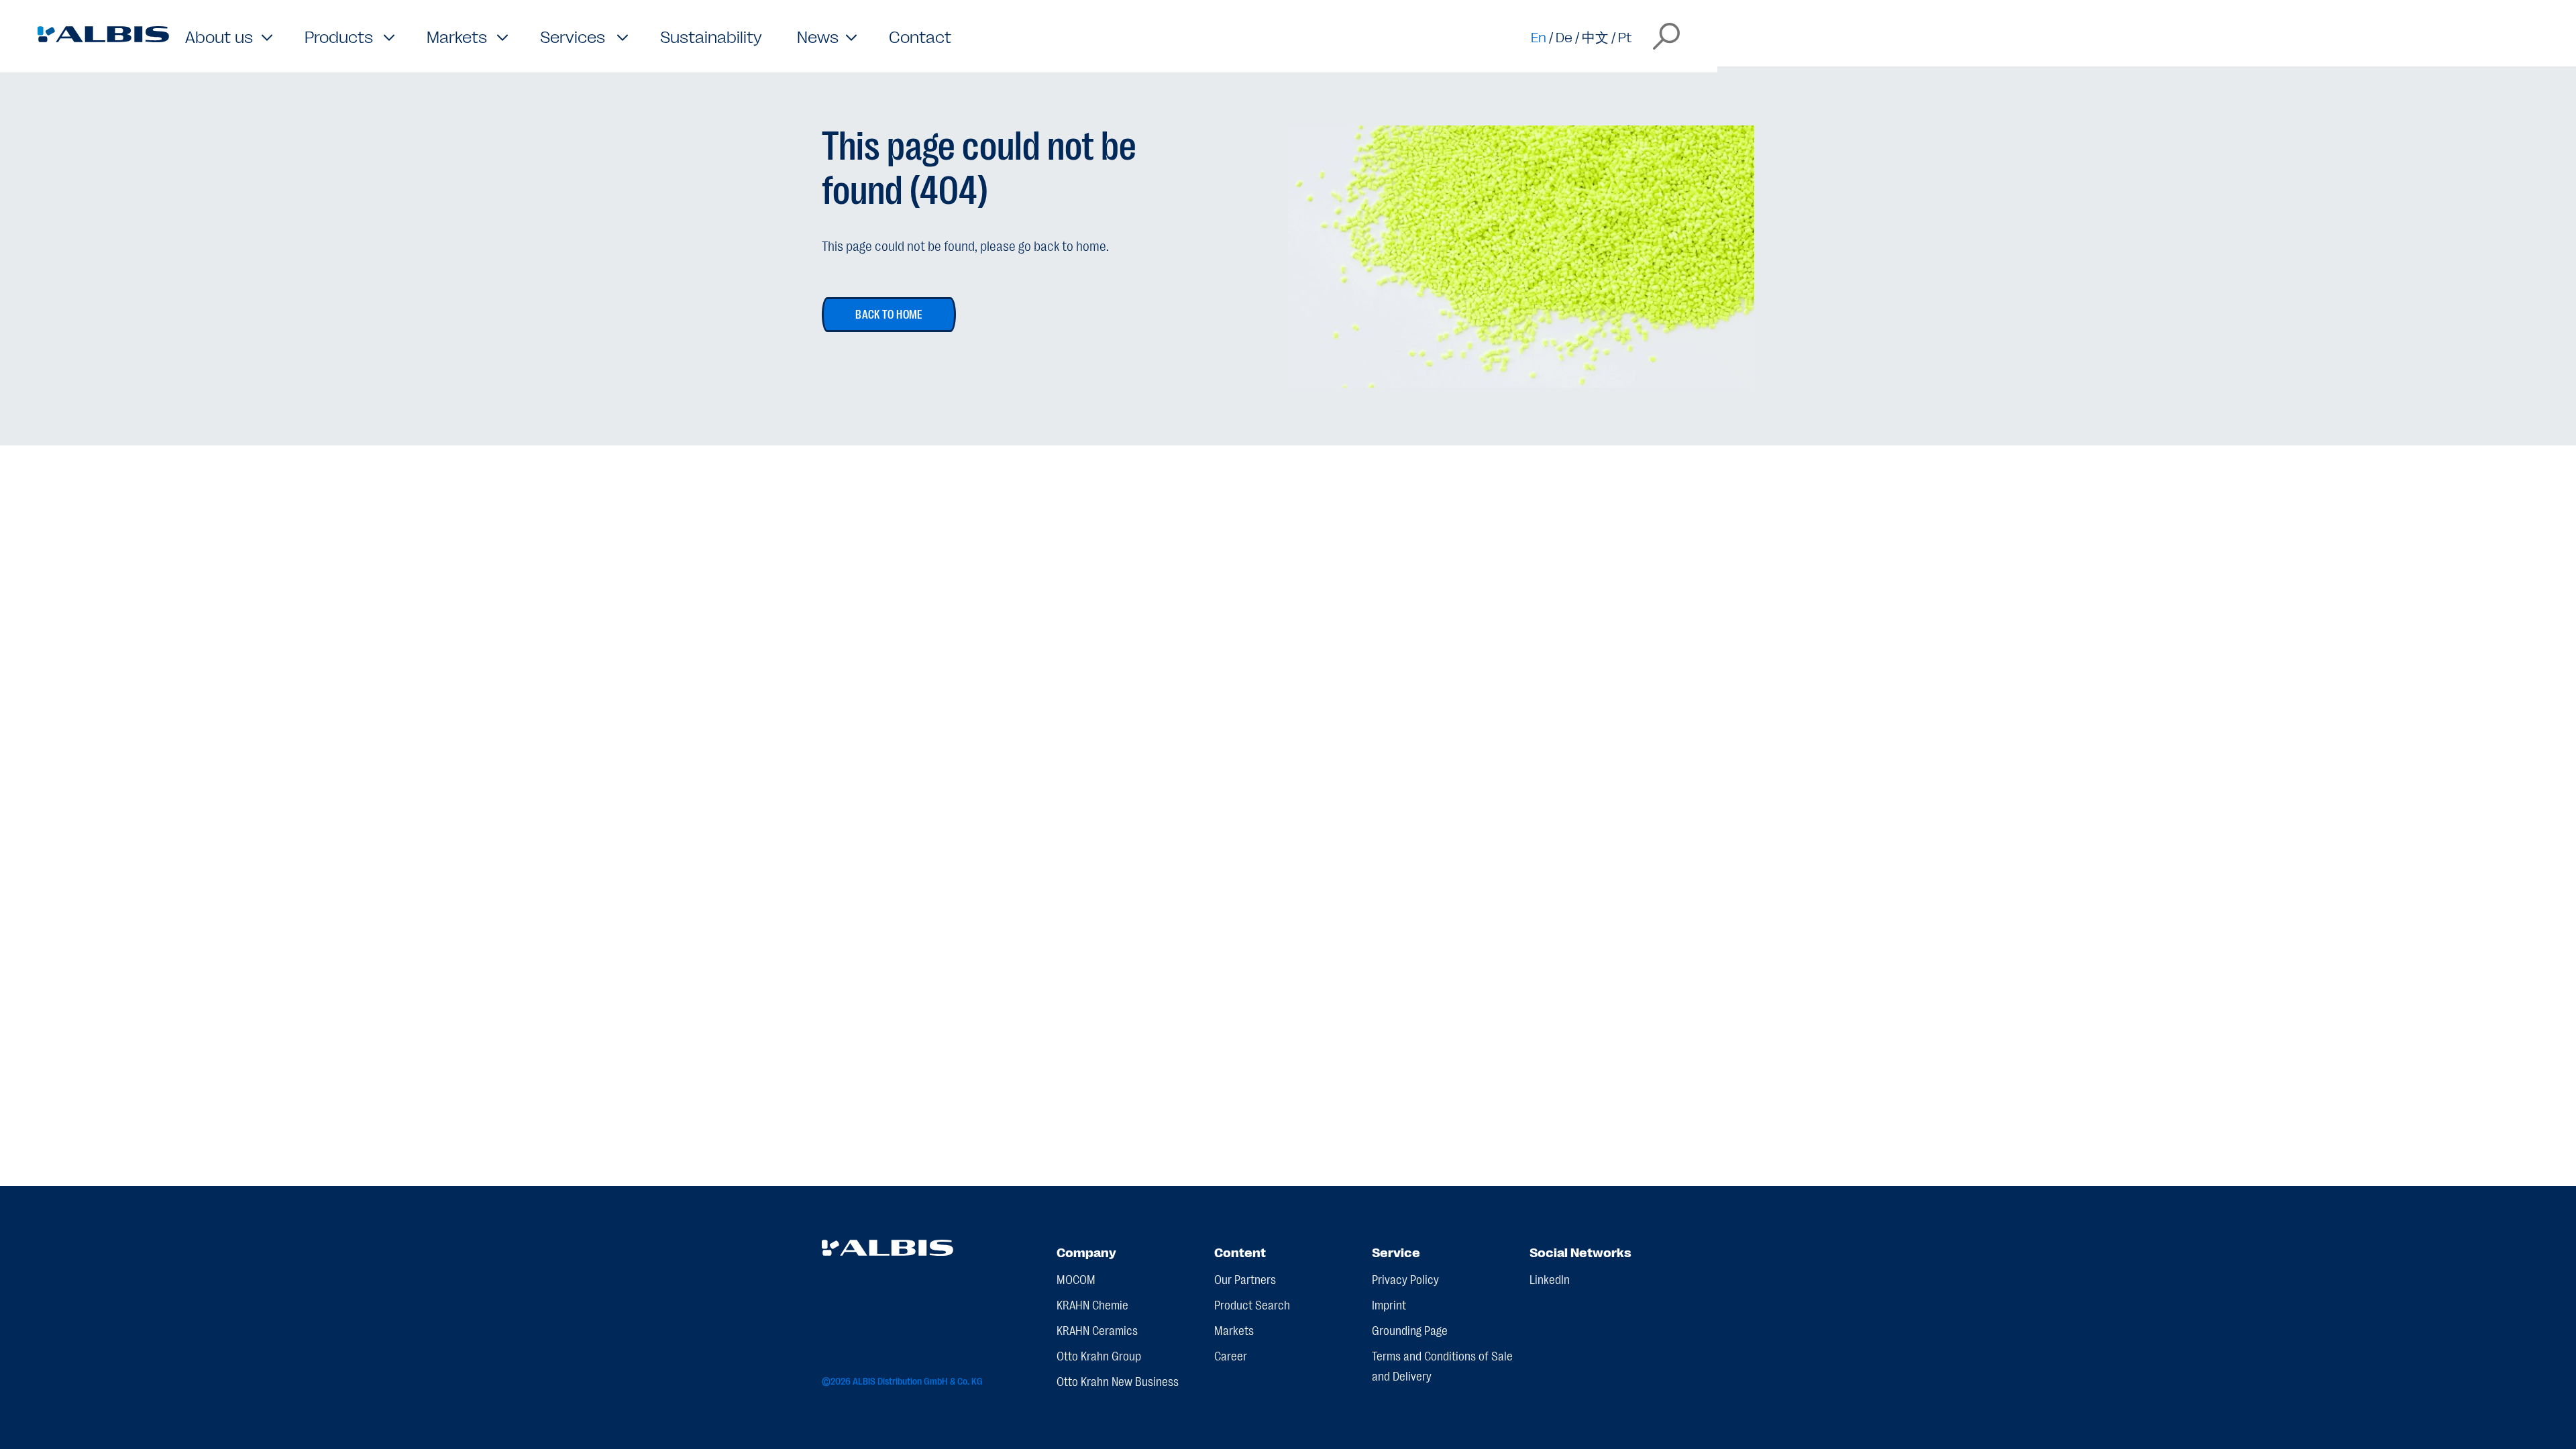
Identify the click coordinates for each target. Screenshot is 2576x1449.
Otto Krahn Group (1099, 1355)
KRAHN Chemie (1092, 1304)
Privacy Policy (1405, 1279)
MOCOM (1076, 1279)
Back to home (889, 313)
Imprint (1389, 1304)
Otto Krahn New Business (1118, 1381)
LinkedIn (1550, 1279)
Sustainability (711, 36)
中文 (1595, 36)
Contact (920, 36)
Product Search (1252, 1304)
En (1539, 36)
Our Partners (1245, 1279)
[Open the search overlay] (1666, 36)
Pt (1625, 36)
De (1564, 36)
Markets (1234, 1330)
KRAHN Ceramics (1097, 1330)
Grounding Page (1410, 1330)
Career (1231, 1355)
